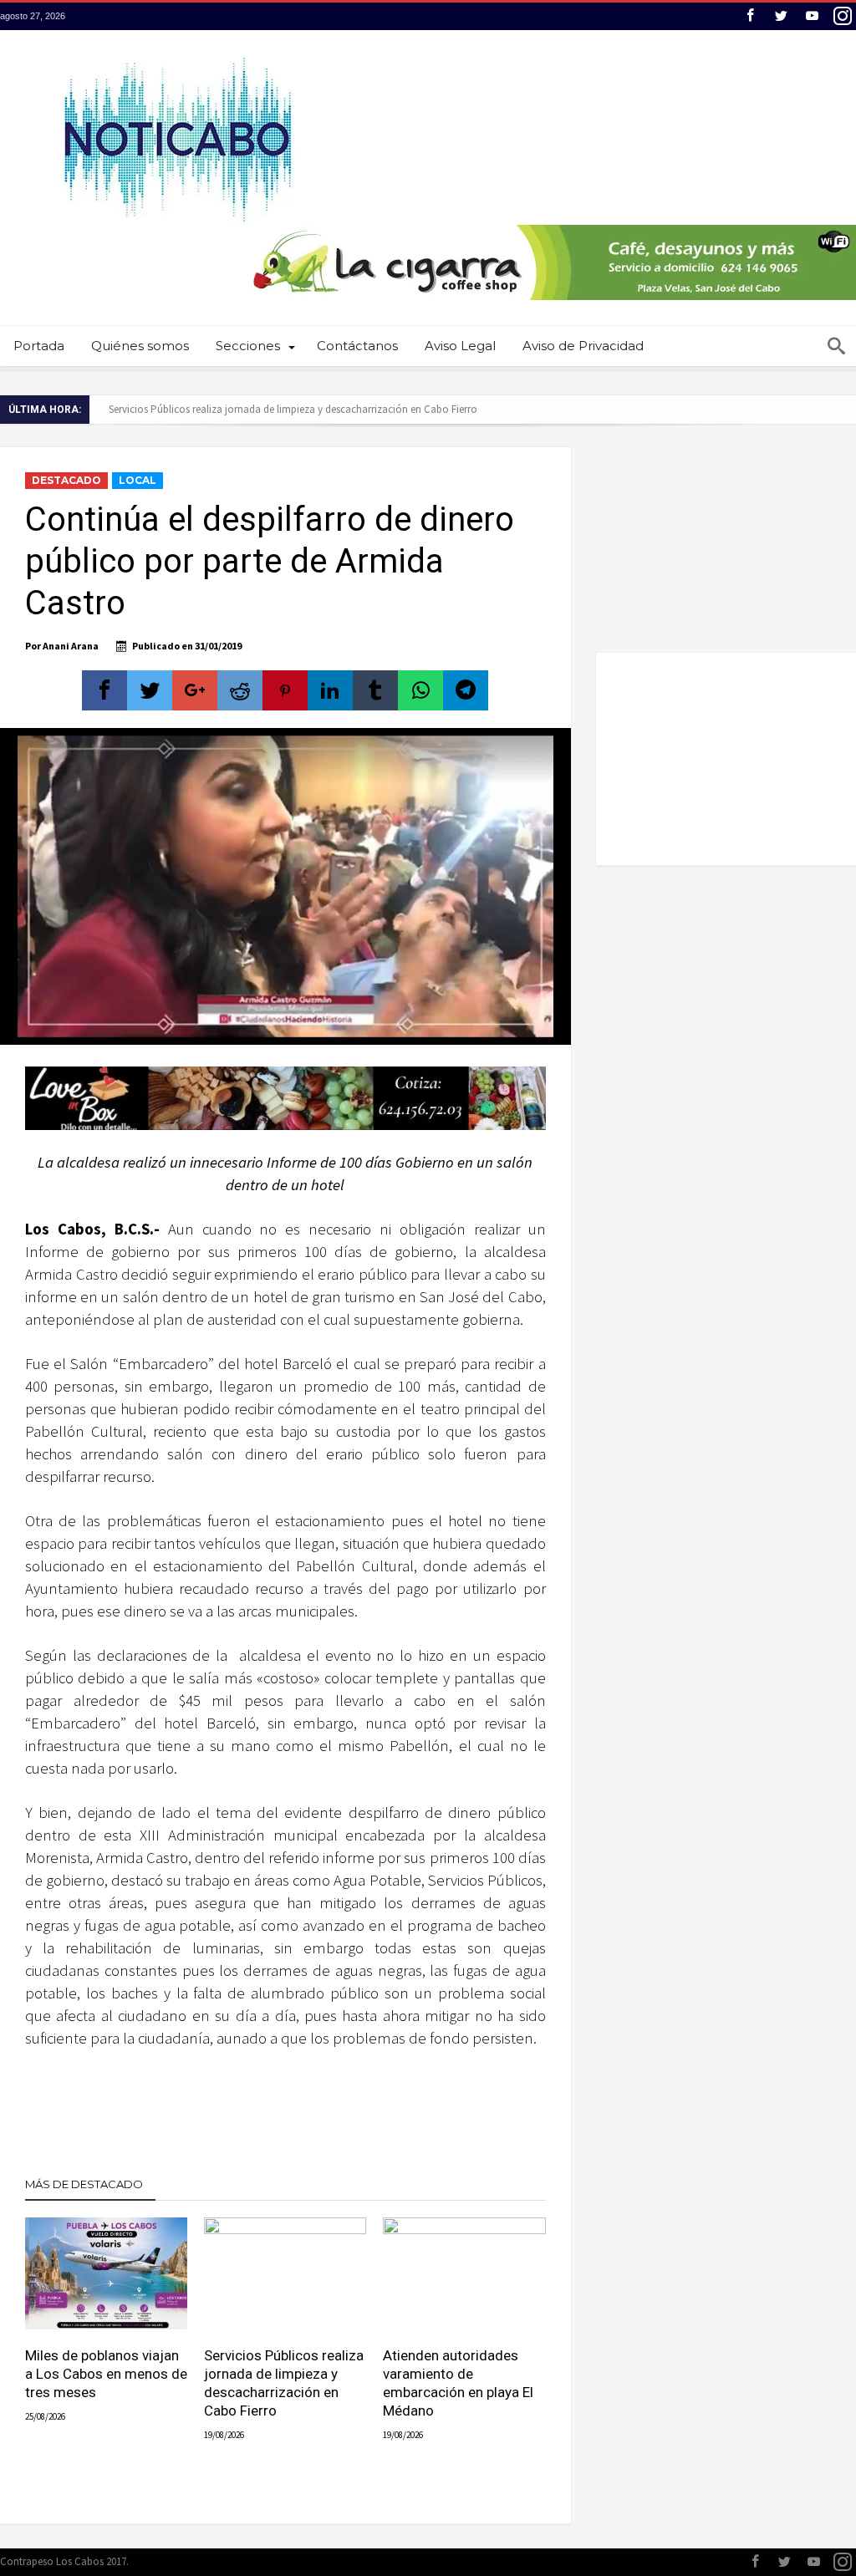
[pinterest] (285, 690)
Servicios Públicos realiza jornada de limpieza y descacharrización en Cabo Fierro (293, 409)
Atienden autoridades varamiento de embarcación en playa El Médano (458, 2383)
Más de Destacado (84, 2184)
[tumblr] (375, 690)
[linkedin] (330, 690)
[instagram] (843, 16)
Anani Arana (71, 646)
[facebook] (104, 690)
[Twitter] (781, 16)
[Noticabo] (177, 55)
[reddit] (240, 690)
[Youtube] (812, 16)
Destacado (66, 480)
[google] (195, 690)
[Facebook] (750, 16)
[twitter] (150, 690)
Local (138, 480)
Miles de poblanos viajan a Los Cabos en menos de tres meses (106, 2374)
